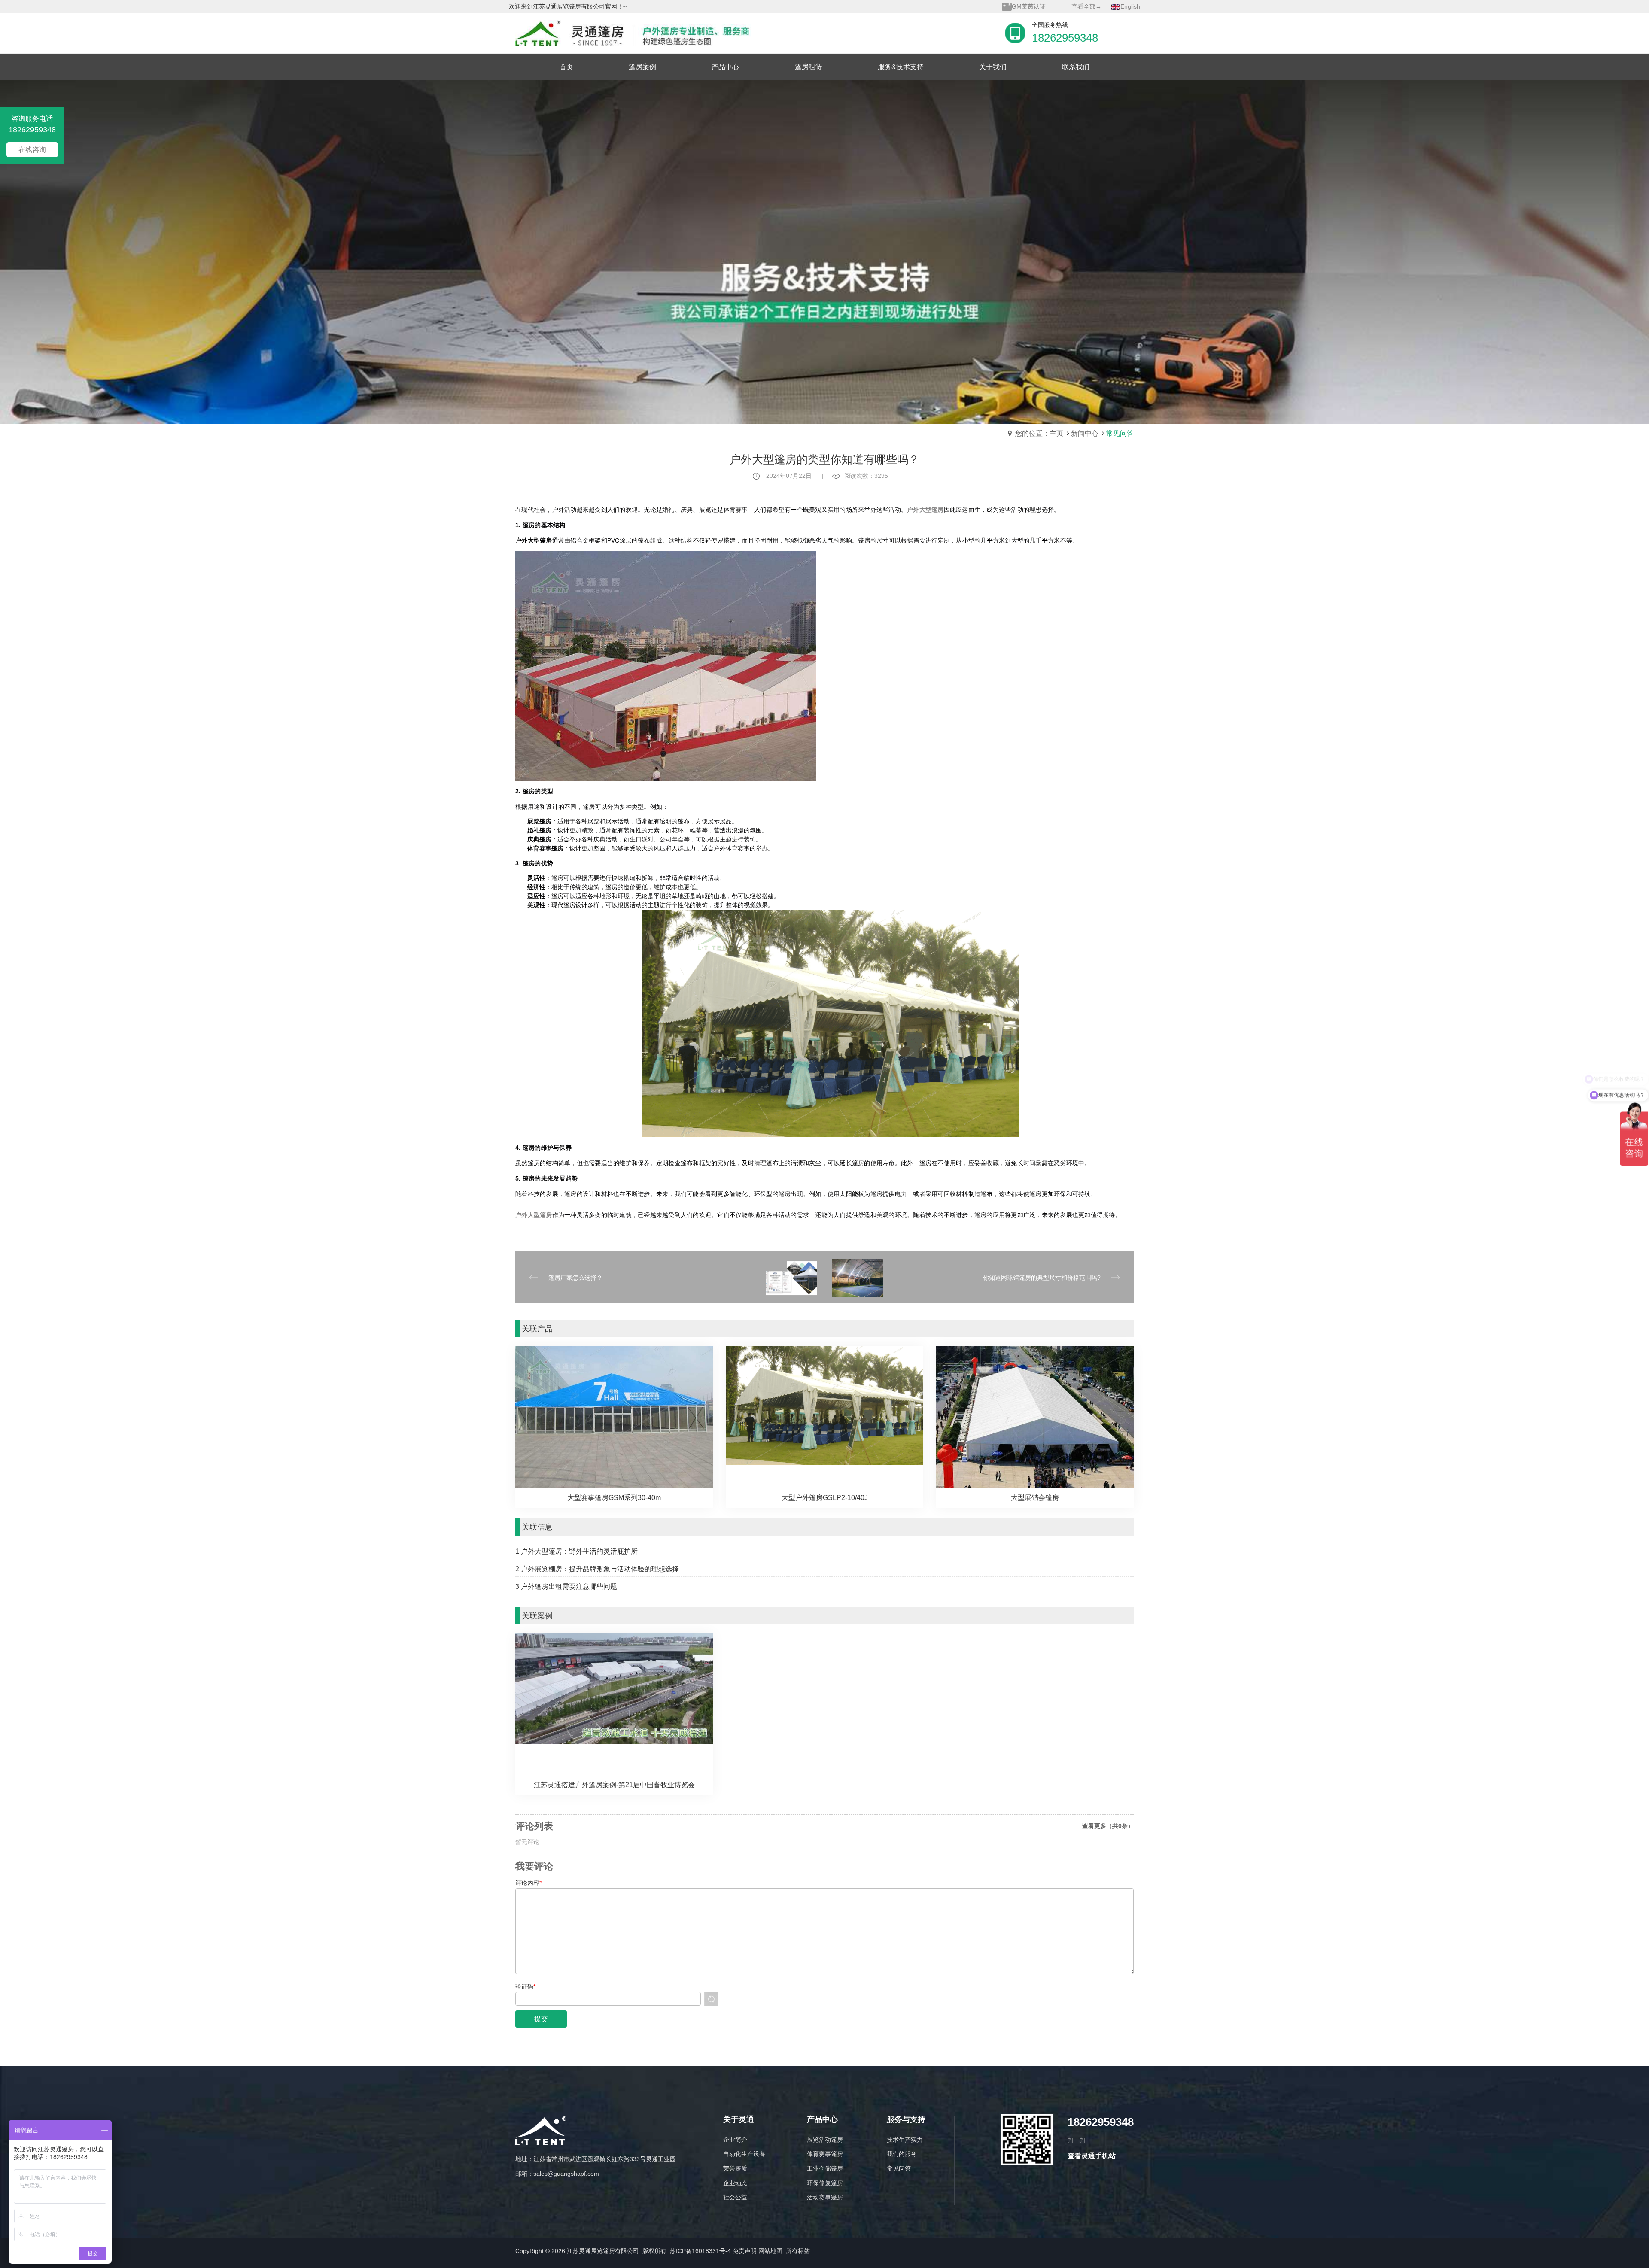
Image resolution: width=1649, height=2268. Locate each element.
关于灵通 (739, 2120)
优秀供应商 (1027, 6)
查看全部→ (1086, 6)
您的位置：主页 (1039, 433)
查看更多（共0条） (1108, 1826)
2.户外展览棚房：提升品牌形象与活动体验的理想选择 (597, 1569)
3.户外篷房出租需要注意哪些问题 (566, 1586)
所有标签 (798, 2251)
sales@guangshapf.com (566, 2174)
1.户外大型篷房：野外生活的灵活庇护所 (577, 1551)
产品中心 (822, 2120)
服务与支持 (906, 2120)
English (1130, 6)
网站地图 (770, 2251)
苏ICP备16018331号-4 (700, 2251)
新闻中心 (1085, 433)
